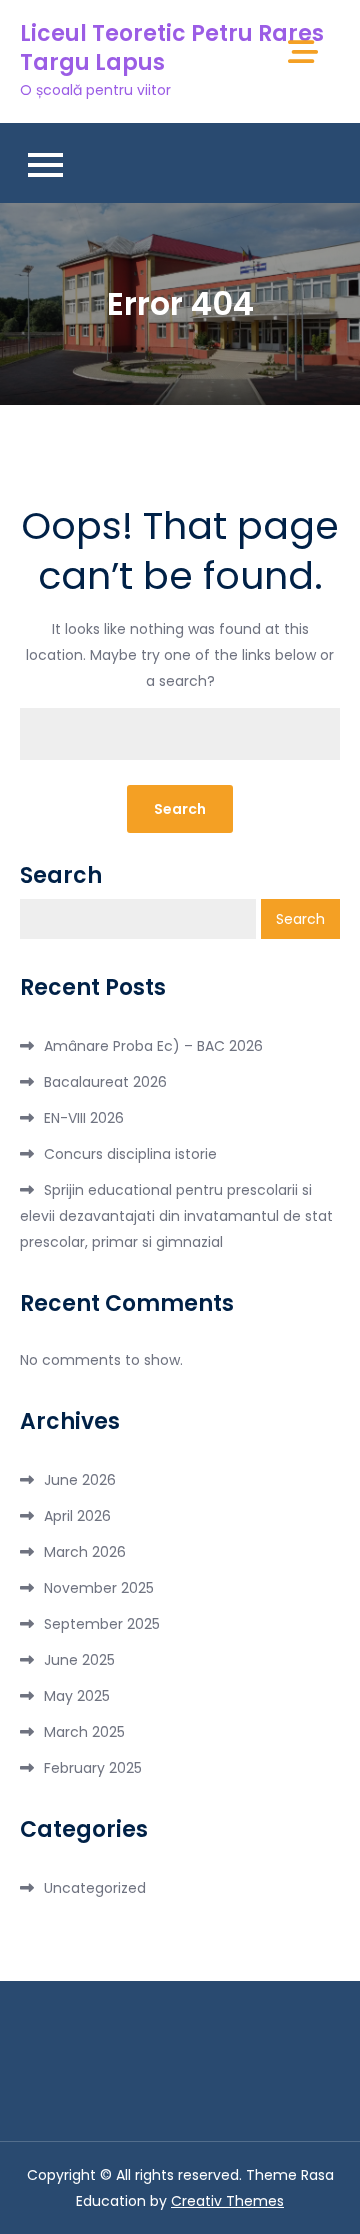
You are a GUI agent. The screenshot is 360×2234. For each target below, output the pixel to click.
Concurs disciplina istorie (130, 1154)
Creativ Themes (227, 2201)
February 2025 (93, 1768)
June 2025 (79, 1660)
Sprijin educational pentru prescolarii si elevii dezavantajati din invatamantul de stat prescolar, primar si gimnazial (176, 1216)
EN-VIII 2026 (84, 1118)
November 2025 (99, 1588)
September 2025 (102, 1624)
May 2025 (77, 1696)
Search (61, 876)
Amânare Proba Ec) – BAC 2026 (153, 1046)
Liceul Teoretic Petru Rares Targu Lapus (172, 48)
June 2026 (80, 1480)
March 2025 (84, 1732)
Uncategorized (95, 1888)
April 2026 (77, 1516)
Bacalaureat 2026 (105, 1082)
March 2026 (85, 1552)
